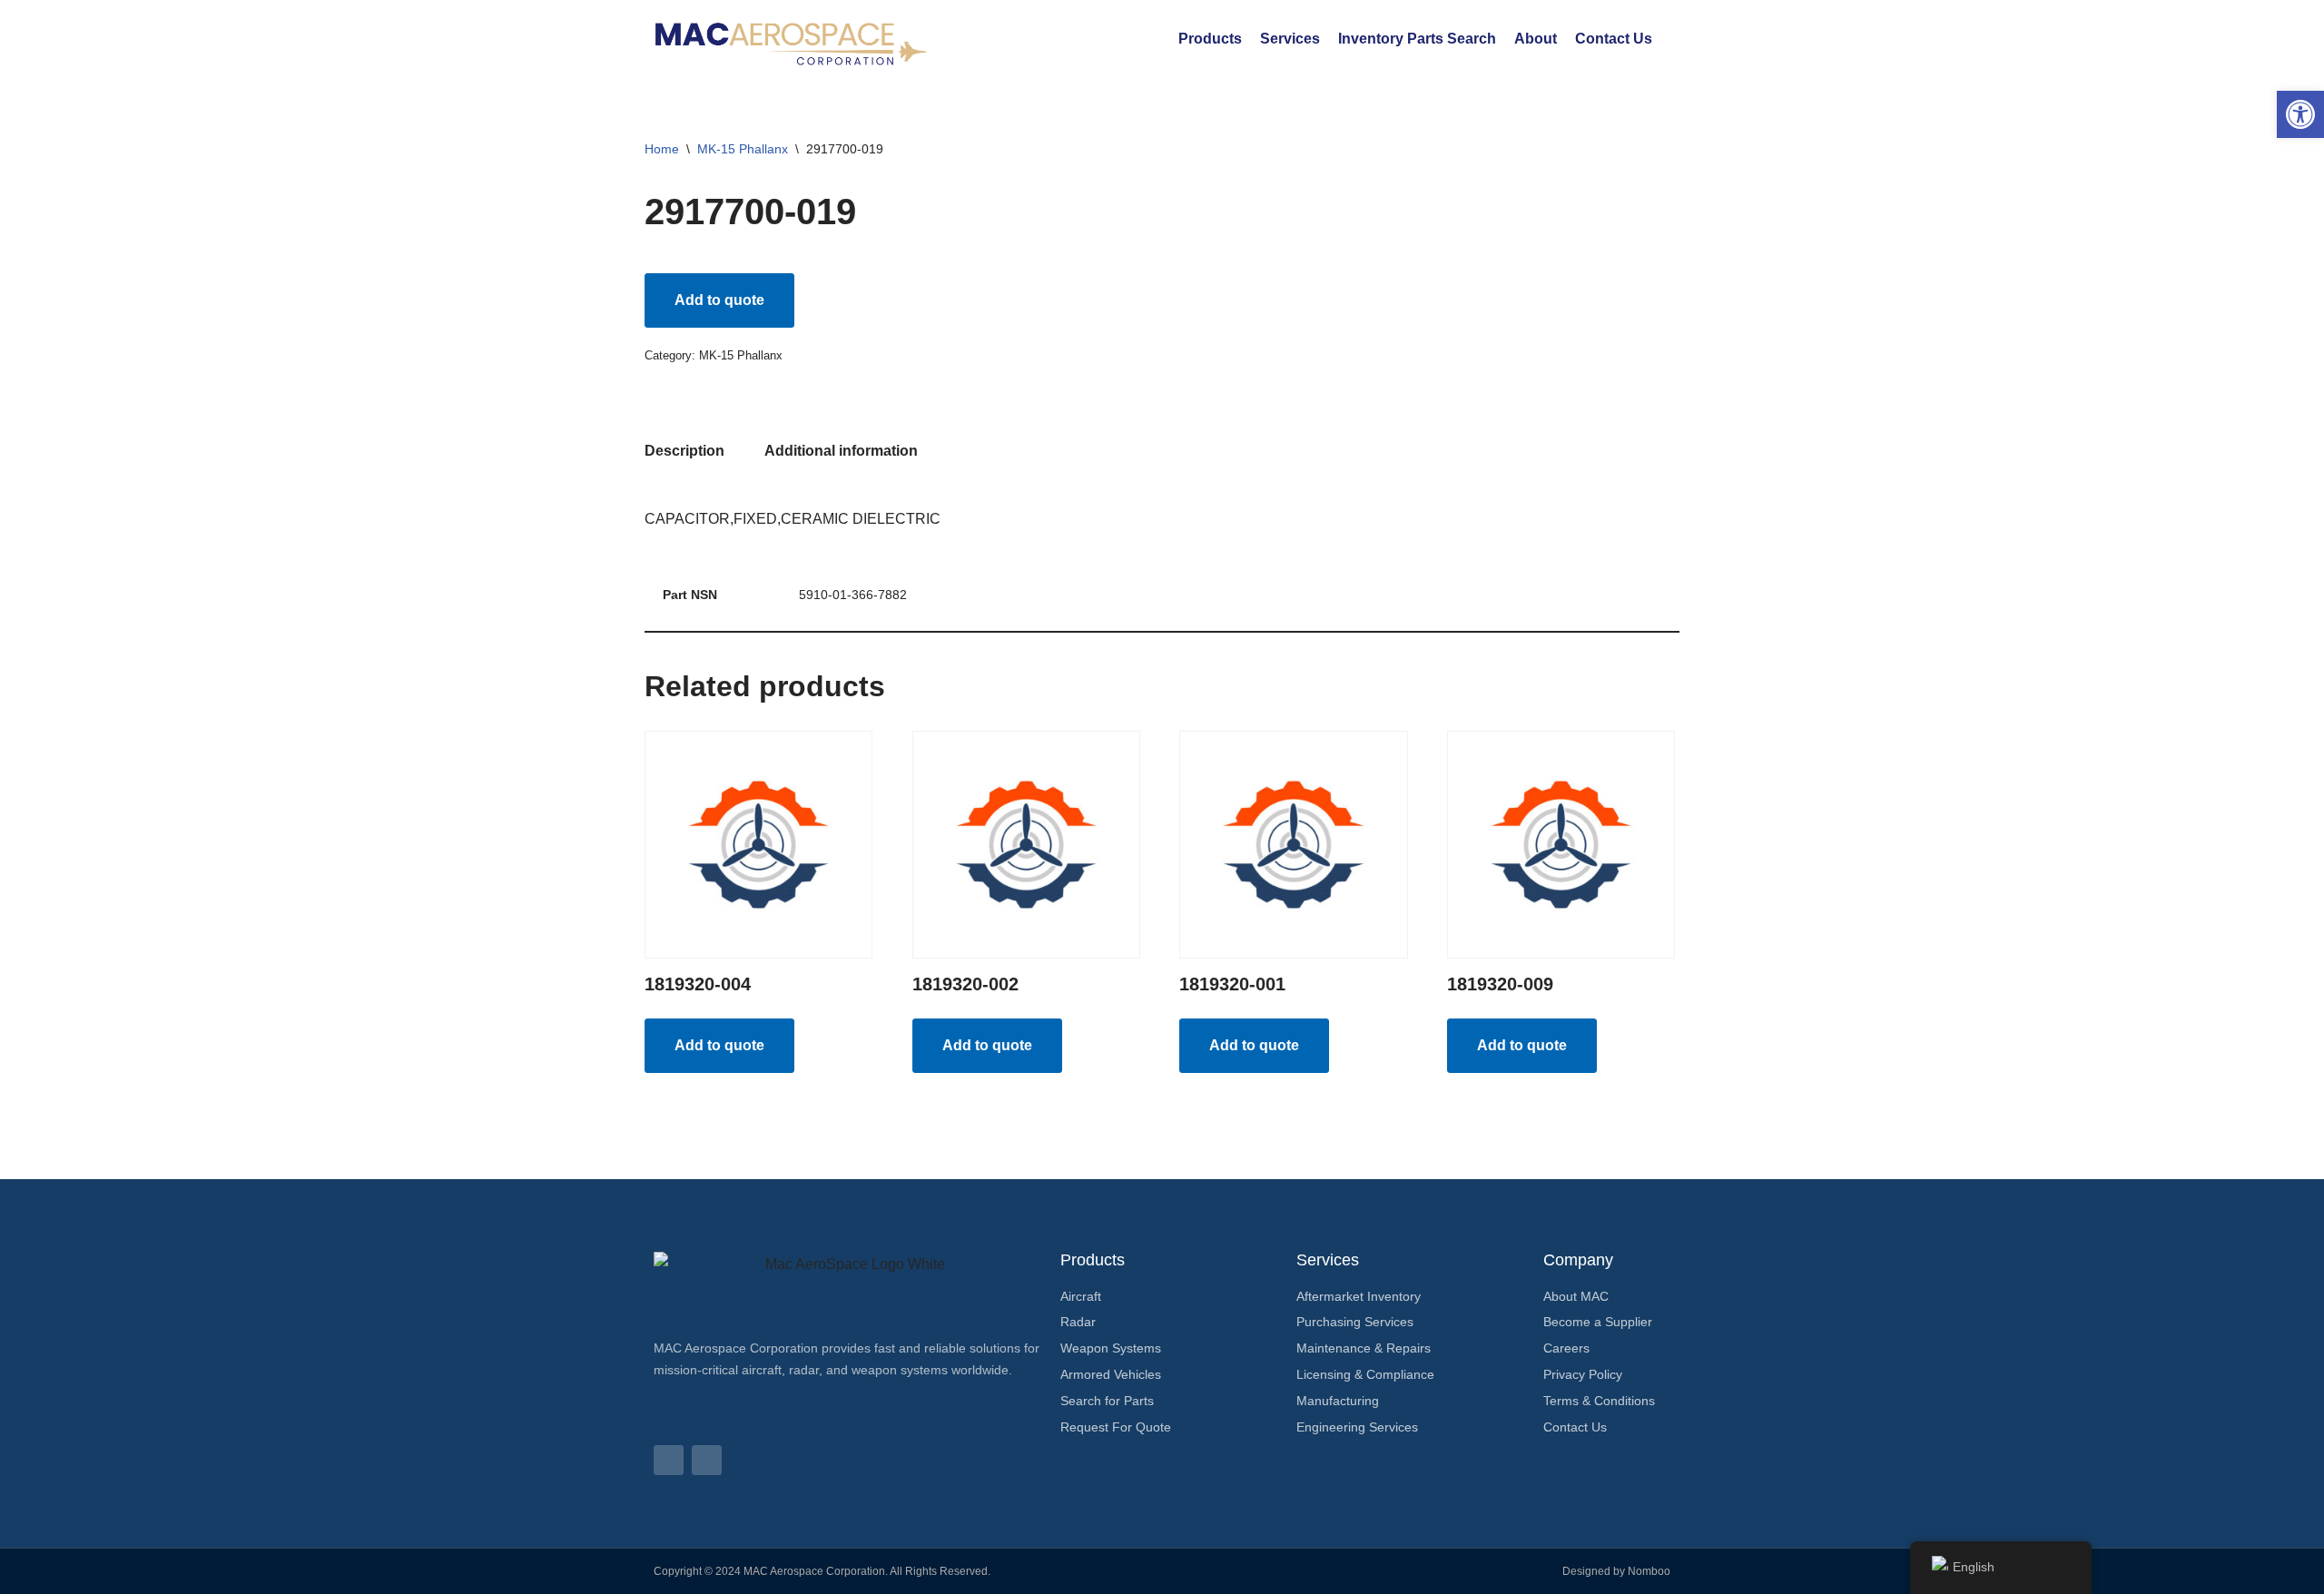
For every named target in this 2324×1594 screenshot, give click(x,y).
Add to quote (719, 300)
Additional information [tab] (841, 451)
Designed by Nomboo (1616, 1571)
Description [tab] (684, 451)
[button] (2300, 114)
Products (1210, 39)
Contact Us (1614, 39)
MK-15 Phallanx (743, 149)
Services (1290, 39)
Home (662, 149)
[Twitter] (707, 1460)
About (1536, 39)
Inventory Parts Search (1417, 39)
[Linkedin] (669, 1460)
